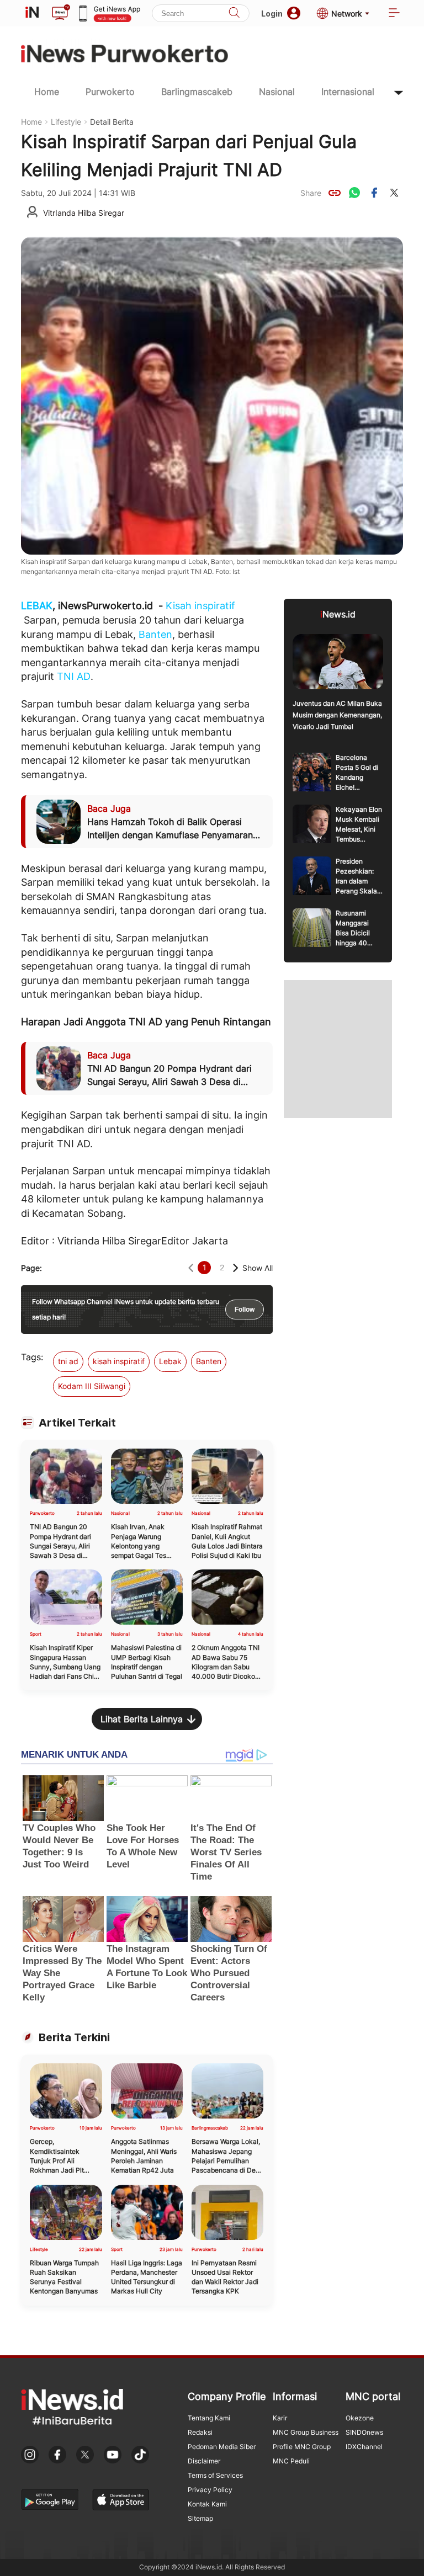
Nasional (277, 92)
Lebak (170, 1361)
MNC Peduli (291, 2461)
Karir (280, 2418)
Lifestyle (66, 122)
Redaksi (200, 2432)
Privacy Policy (210, 2490)
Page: (31, 1268)
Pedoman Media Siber (222, 2447)
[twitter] (394, 193)
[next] (235, 1268)
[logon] (32, 13)
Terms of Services (215, 2475)
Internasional (348, 92)
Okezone (360, 2418)
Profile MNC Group (302, 2447)
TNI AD (74, 676)
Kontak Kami (207, 2504)
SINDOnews (364, 2432)
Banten (155, 634)
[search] (234, 14)
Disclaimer (204, 2461)
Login (272, 14)
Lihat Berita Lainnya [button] (142, 1719)
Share (311, 193)
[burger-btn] (394, 14)
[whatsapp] (354, 193)
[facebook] (374, 193)
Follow (245, 1310)
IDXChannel (364, 2447)
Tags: (32, 1357)
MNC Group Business (306, 2432)
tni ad (68, 1361)
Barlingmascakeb (197, 92)
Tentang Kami (209, 2418)
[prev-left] (191, 1268)
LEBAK (37, 606)
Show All (258, 1268)
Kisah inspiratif (200, 606)
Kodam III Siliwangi (92, 1386)
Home (47, 92)
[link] (335, 193)
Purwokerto (110, 92)
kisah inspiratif (119, 1361)
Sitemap (200, 2518)
